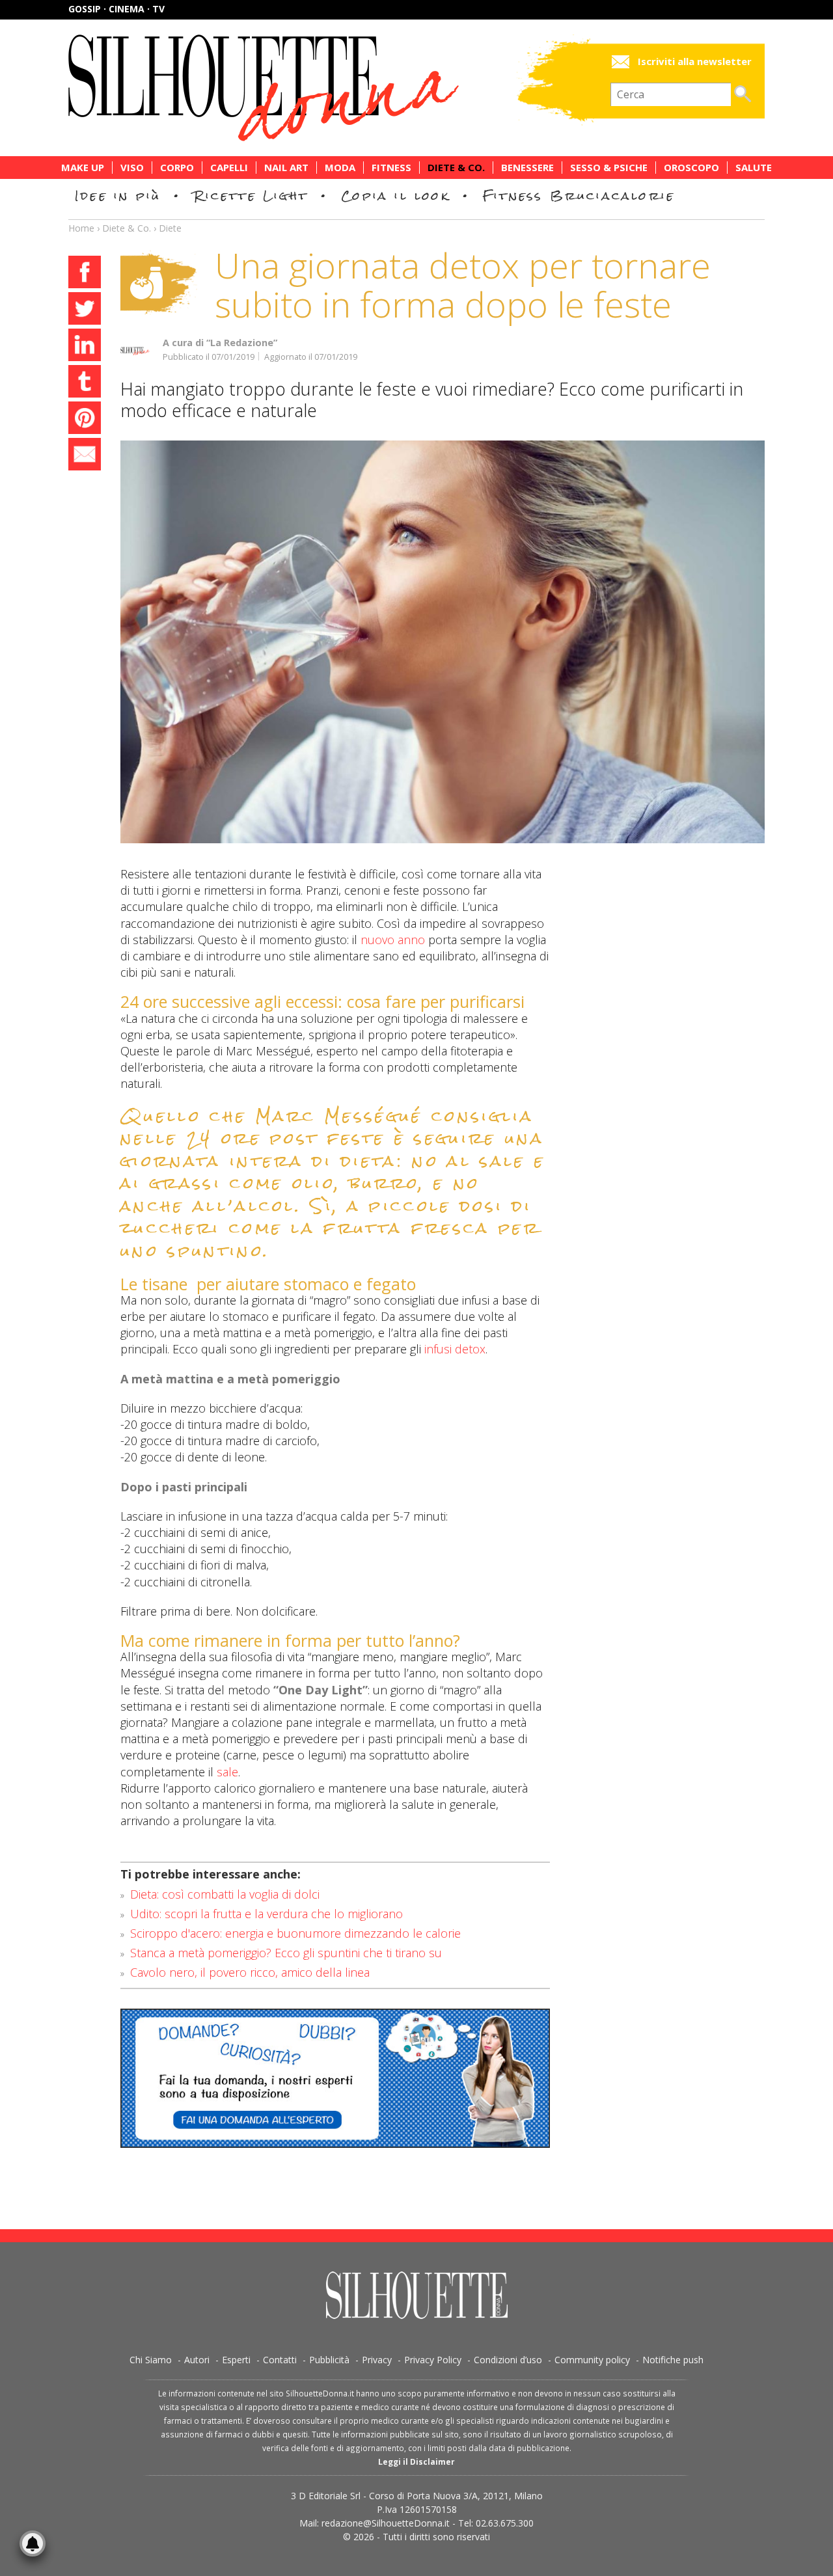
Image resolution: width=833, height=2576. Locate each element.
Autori (197, 2360)
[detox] (443, 642)
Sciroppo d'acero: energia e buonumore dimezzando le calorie (295, 1933)
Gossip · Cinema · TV (116, 9)
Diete (170, 228)
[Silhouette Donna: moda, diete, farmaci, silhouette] (319, 88)
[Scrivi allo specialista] (335, 2078)
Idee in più (118, 196)
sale (227, 1772)
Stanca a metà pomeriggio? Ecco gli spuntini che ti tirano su (286, 1953)
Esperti (236, 2360)
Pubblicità (329, 2360)
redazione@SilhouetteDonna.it (386, 2523)
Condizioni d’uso (508, 2360)
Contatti (280, 2360)
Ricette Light (251, 196)
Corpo (177, 168)
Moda (340, 168)
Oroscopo (691, 168)
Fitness (391, 168)
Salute (754, 168)
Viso (132, 168)
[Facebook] (85, 274)
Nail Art (286, 168)
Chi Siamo (151, 2360)
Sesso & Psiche (609, 168)
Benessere (527, 168)
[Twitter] (85, 310)
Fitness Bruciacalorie (579, 196)
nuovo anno (393, 940)
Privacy (377, 2360)
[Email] (85, 456)
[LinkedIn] (85, 347)
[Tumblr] (85, 383)
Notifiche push (673, 2360)
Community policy (592, 2360)
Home (81, 228)
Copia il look (395, 196)
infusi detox (455, 1349)
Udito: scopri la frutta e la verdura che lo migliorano (266, 1914)
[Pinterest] (85, 420)
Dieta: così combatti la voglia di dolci (225, 1894)
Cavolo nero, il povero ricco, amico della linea (250, 1972)
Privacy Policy (433, 2360)
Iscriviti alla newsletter (695, 61)
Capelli (229, 168)
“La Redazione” (242, 343)
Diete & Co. (456, 168)
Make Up (83, 168)
